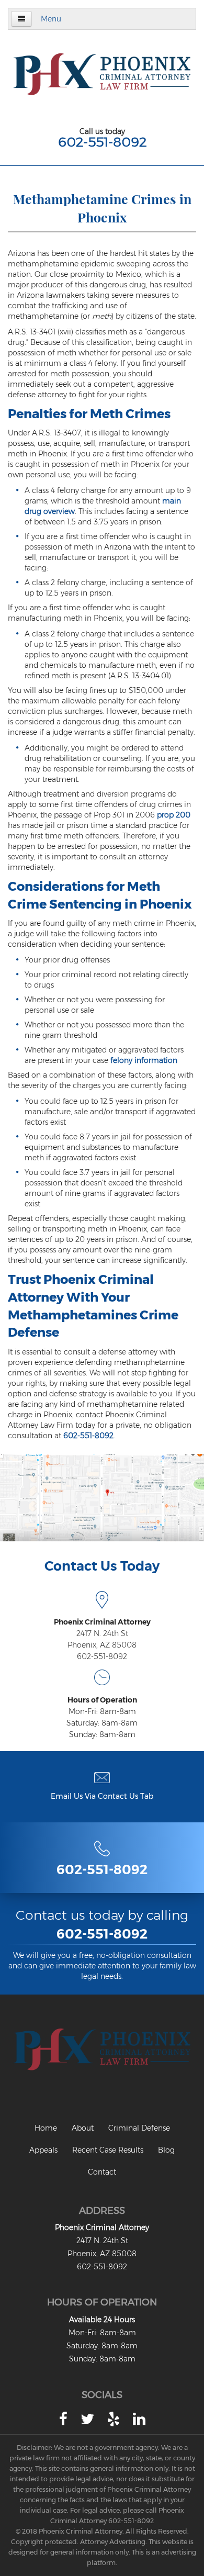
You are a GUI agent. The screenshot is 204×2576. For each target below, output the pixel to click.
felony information (144, 1060)
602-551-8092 (102, 142)
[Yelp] (114, 2419)
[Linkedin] (139, 2419)
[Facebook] (63, 2419)
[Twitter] (87, 2419)
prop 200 (174, 815)
